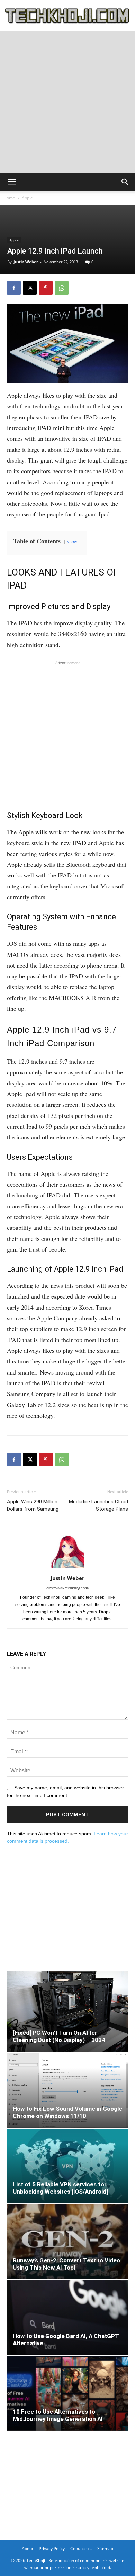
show (72, 541)
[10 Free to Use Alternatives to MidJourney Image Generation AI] (67, 2393)
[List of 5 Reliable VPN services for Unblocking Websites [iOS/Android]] (67, 2166)
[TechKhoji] (67, 16)
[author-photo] (67, 1568)
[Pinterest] (46, 288)
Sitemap (105, 2549)
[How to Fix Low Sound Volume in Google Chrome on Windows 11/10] (67, 2090)
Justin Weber (26, 262)
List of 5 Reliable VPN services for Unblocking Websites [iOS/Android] (60, 2188)
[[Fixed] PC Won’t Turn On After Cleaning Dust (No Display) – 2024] (67, 2011)
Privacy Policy (52, 2549)
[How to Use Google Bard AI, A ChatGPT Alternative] (67, 2318)
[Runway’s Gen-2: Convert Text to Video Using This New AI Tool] (67, 2242)
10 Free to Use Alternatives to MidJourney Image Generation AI (58, 2415)
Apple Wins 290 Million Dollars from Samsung (33, 1505)
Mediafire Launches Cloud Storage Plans (98, 1505)
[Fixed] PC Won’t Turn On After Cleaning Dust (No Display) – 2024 (59, 2036)
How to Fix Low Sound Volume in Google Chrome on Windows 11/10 (67, 2112)
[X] (30, 288)
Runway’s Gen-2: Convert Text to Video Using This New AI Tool (66, 2264)
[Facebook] (14, 288)
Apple (27, 198)
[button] (12, 182)
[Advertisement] (67, 102)
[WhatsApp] (62, 288)
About (28, 2549)
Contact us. (81, 2549)
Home (9, 198)
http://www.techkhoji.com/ (68, 1588)
